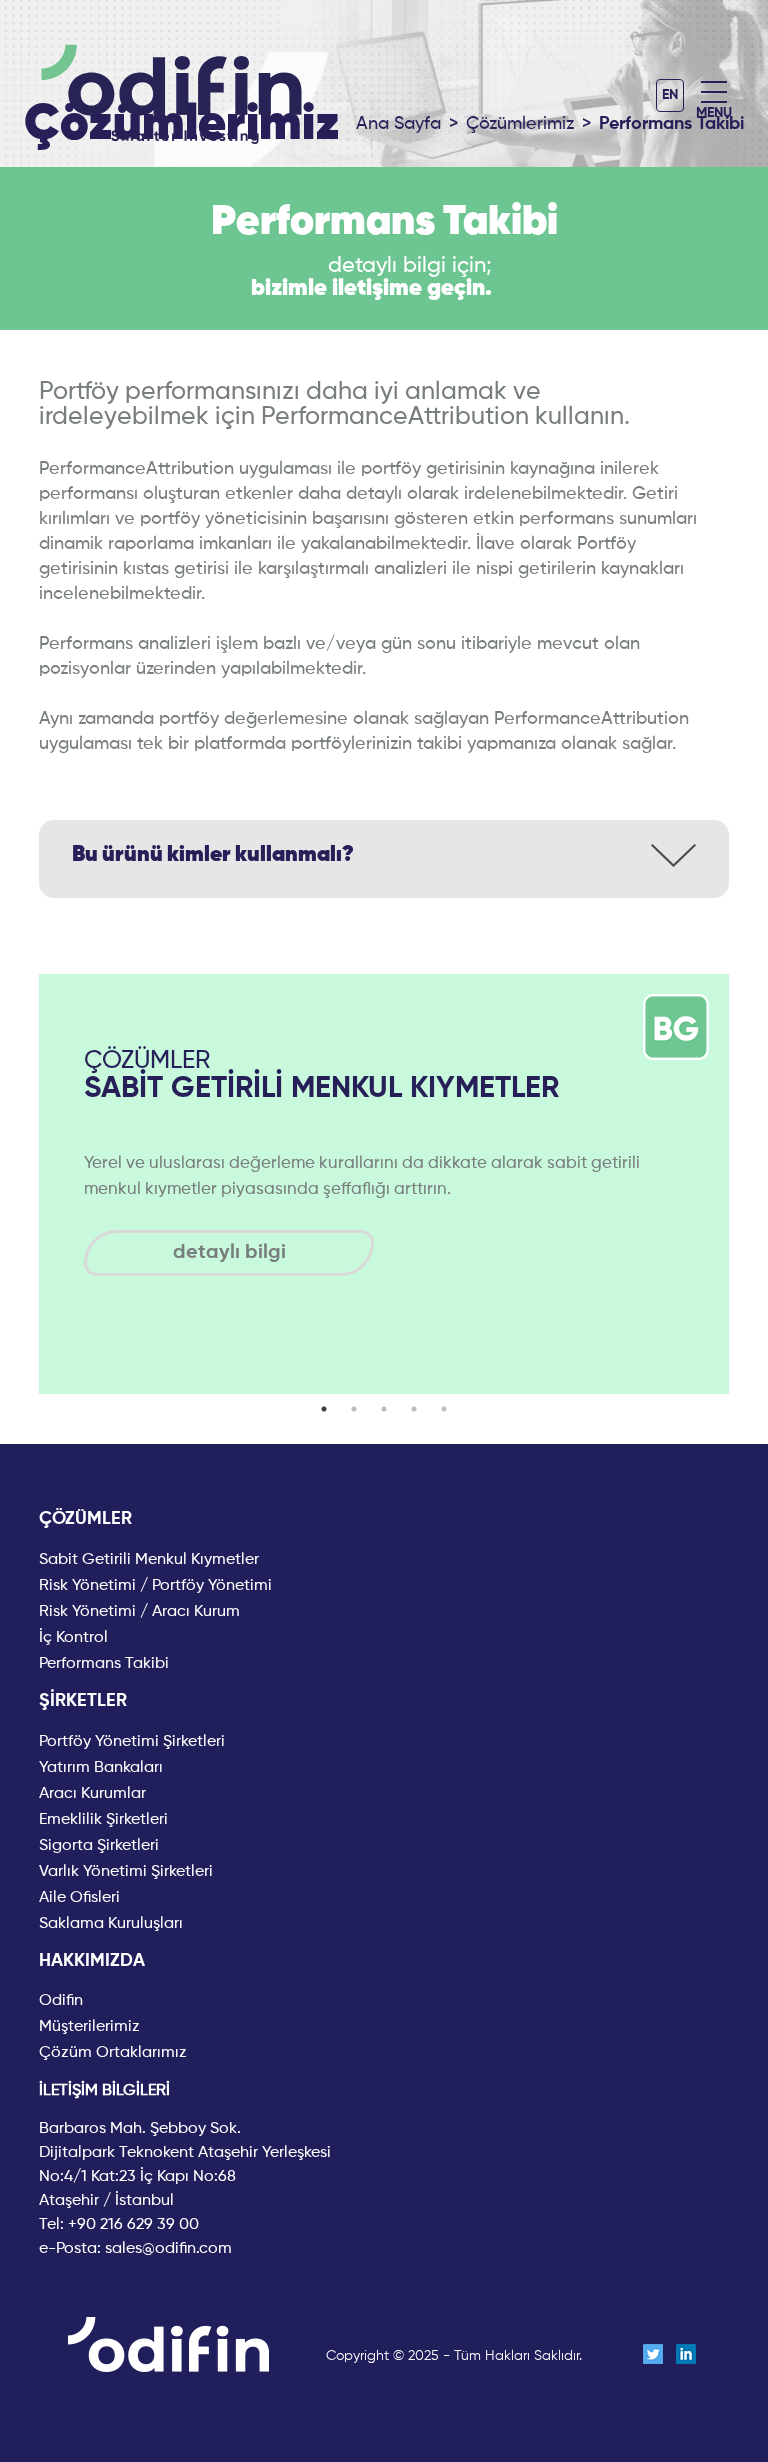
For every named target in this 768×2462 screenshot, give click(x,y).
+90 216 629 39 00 (133, 2225)
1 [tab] (324, 1409)
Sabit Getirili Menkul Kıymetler (149, 1560)
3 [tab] (384, 1409)
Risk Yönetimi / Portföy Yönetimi (155, 1586)
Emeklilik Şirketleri (103, 1820)
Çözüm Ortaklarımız (113, 2053)
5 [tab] (444, 1409)
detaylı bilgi (229, 1253)
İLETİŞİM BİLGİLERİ (104, 2091)
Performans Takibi (104, 1664)
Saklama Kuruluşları (111, 1924)
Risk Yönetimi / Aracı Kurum (139, 1612)
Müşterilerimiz (89, 2027)
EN (670, 95)
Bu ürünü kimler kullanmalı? (213, 855)
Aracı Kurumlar (92, 1794)
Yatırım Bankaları (101, 1768)
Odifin (61, 2001)
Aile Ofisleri (79, 1898)
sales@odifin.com (168, 2249)
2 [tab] (354, 1409)
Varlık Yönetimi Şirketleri (126, 1872)
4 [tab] (414, 1409)
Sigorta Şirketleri (99, 1846)
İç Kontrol (73, 1638)
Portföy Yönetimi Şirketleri (132, 1742)
